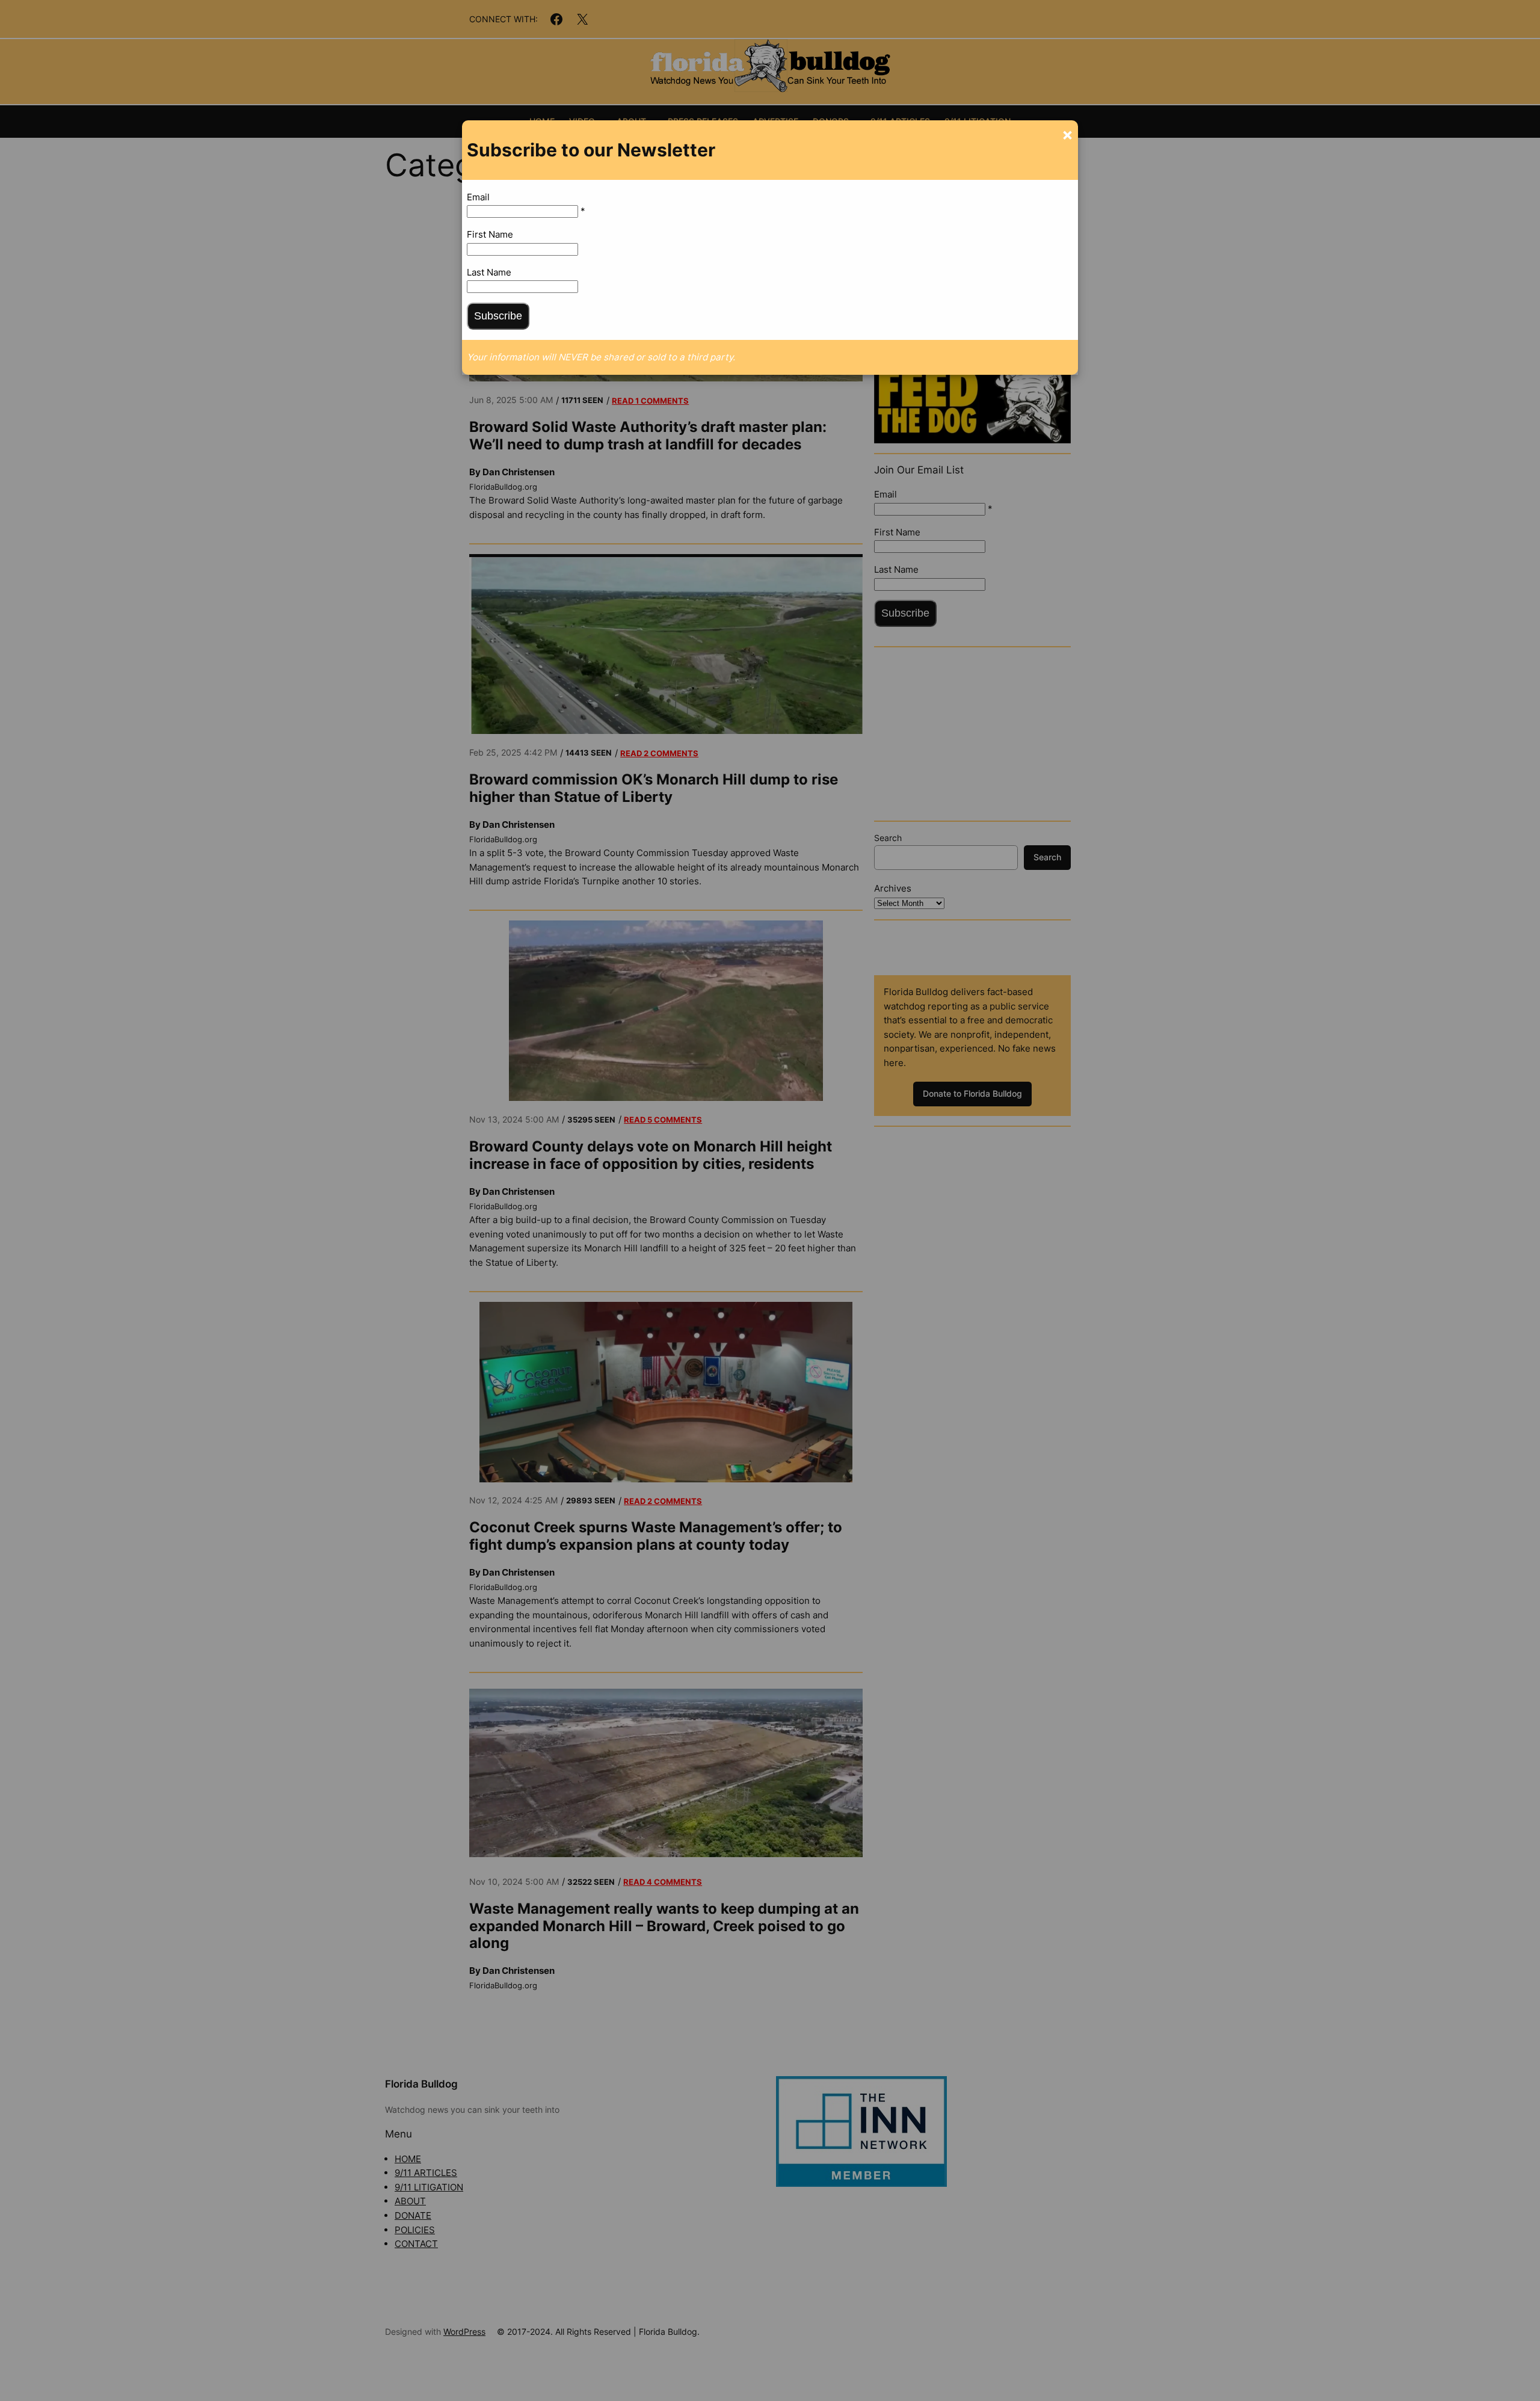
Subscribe (498, 316)
